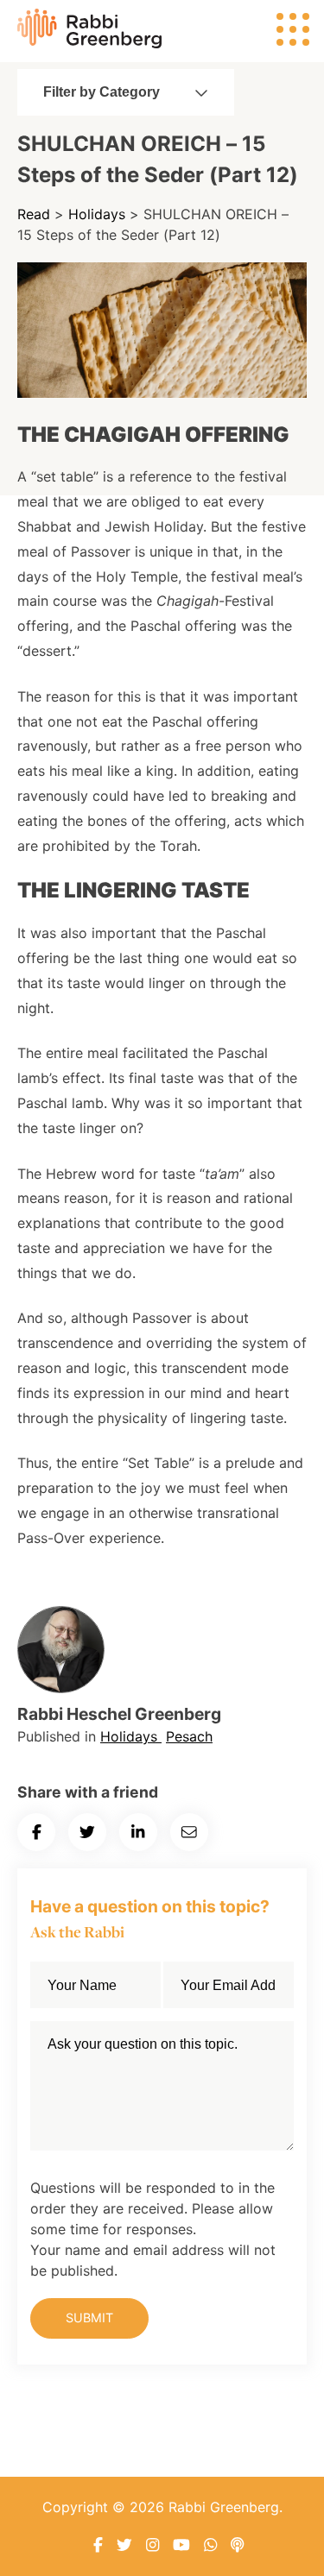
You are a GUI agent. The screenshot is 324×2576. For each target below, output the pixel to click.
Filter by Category (102, 92)
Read (34, 214)
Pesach (189, 1736)
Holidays (97, 214)
